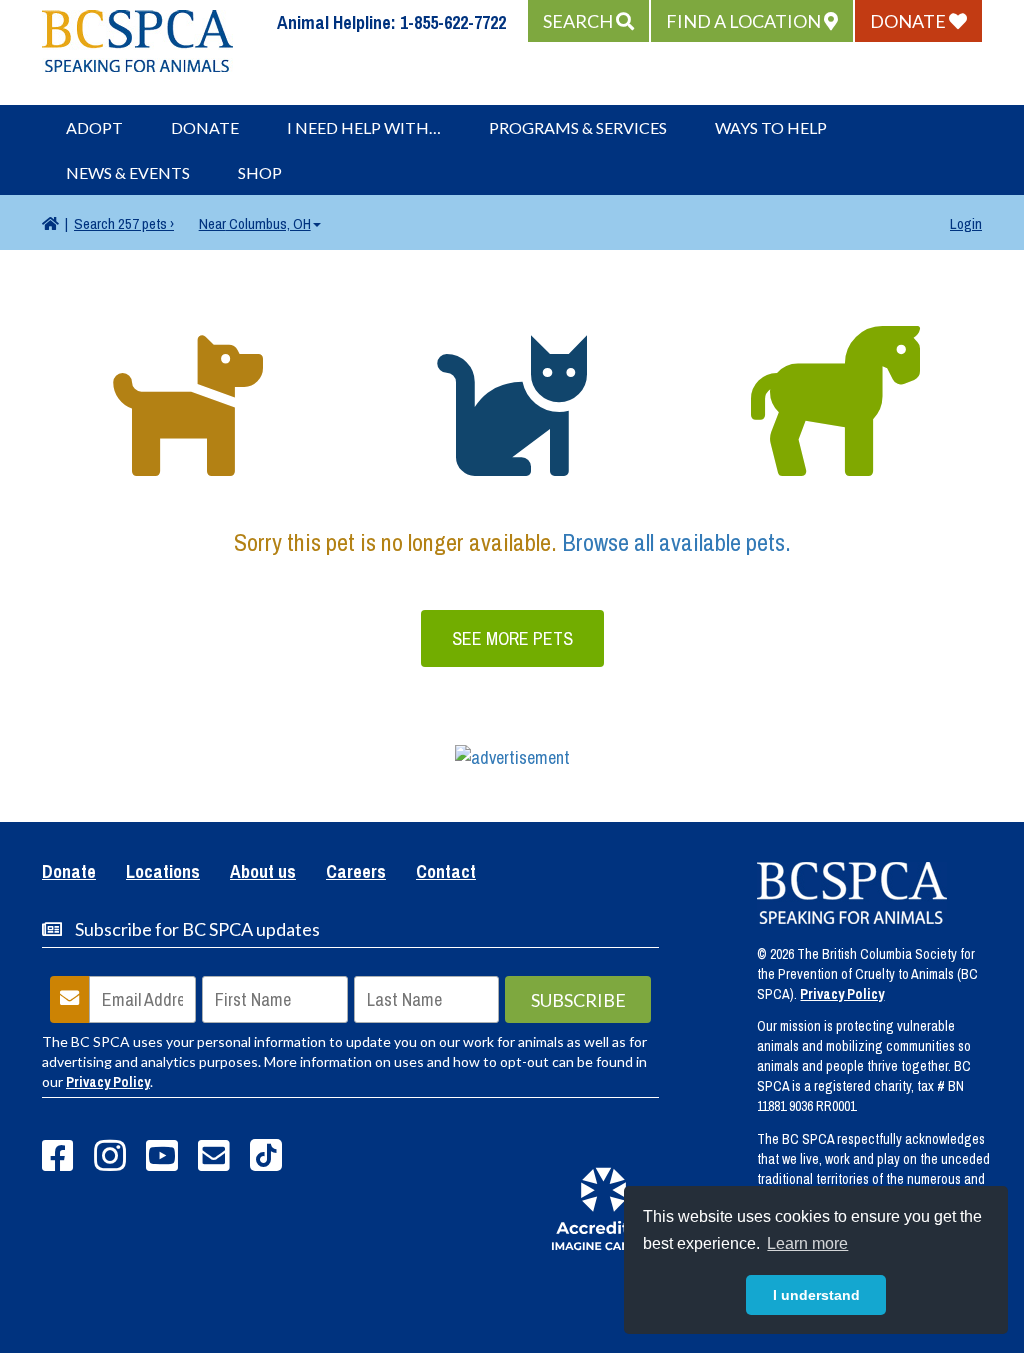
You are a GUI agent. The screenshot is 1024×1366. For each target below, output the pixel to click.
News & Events (128, 172)
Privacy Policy (108, 1082)
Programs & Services (578, 127)
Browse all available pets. (676, 542)
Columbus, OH (255, 223)
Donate (205, 127)
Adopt (94, 127)
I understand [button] (816, 1295)
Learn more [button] (807, 1243)
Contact (446, 873)
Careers (356, 873)
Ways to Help (771, 127)
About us (263, 873)
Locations (163, 873)
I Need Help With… (364, 127)
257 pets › (124, 223)
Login (966, 223)
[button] (588, 21)
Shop (260, 172)
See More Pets (512, 638)
